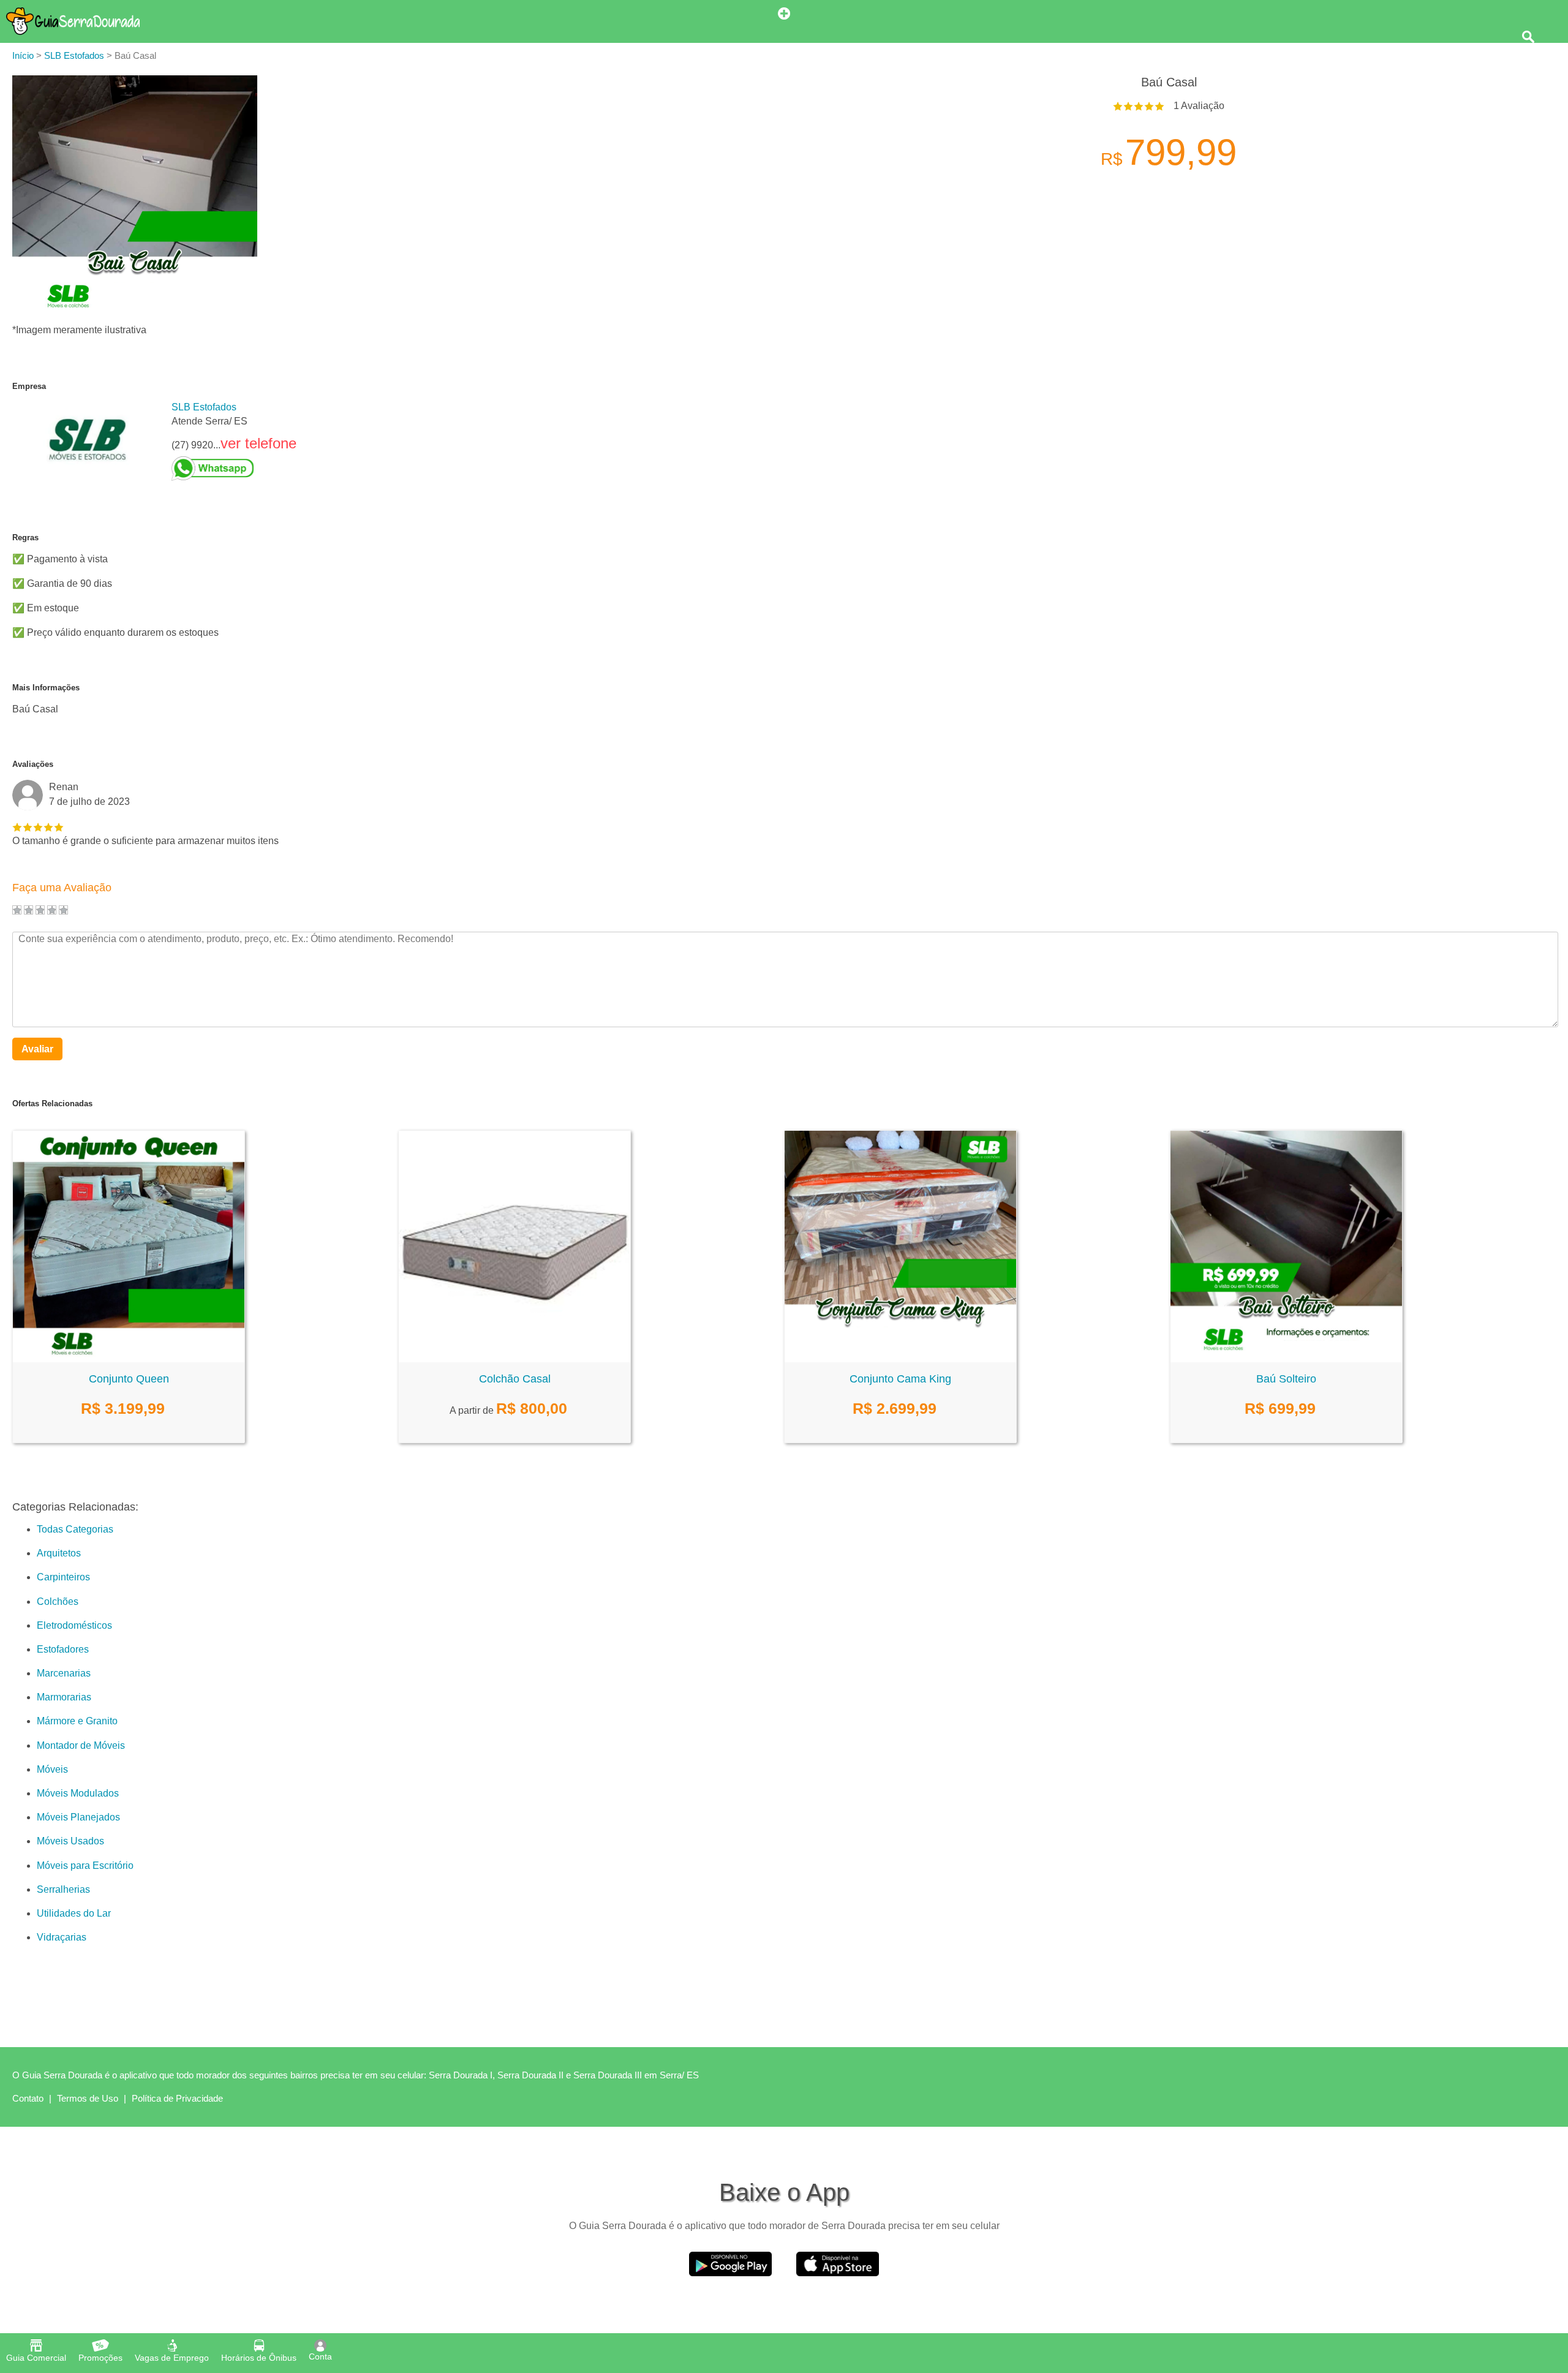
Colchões (58, 1601)
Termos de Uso (88, 2098)
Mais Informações (46, 688)
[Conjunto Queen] (129, 1359)
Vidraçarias (62, 1937)
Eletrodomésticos (74, 1625)
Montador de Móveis (81, 1745)
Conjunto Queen (129, 1379)
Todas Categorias (75, 1529)
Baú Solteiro (1286, 1379)
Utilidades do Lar (74, 1913)
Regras (25, 538)
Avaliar (37, 1049)
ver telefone (258, 443)
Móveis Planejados (78, 1817)
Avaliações (33, 764)
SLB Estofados (204, 407)
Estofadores (63, 1649)
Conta (320, 2356)
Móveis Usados (70, 1841)
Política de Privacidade (177, 2098)
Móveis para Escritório (85, 1866)
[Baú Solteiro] (1286, 1359)
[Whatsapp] (234, 469)
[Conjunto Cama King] (900, 1359)
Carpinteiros (63, 1577)
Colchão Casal (515, 1379)
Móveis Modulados (78, 1793)
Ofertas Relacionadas (52, 1104)
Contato (28, 2098)
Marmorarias (64, 1697)
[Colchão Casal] (514, 1359)
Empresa (29, 386)
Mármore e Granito (77, 1721)
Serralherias (63, 1889)
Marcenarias (64, 1673)
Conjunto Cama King (900, 1379)
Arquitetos (59, 1553)
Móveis (52, 1769)
